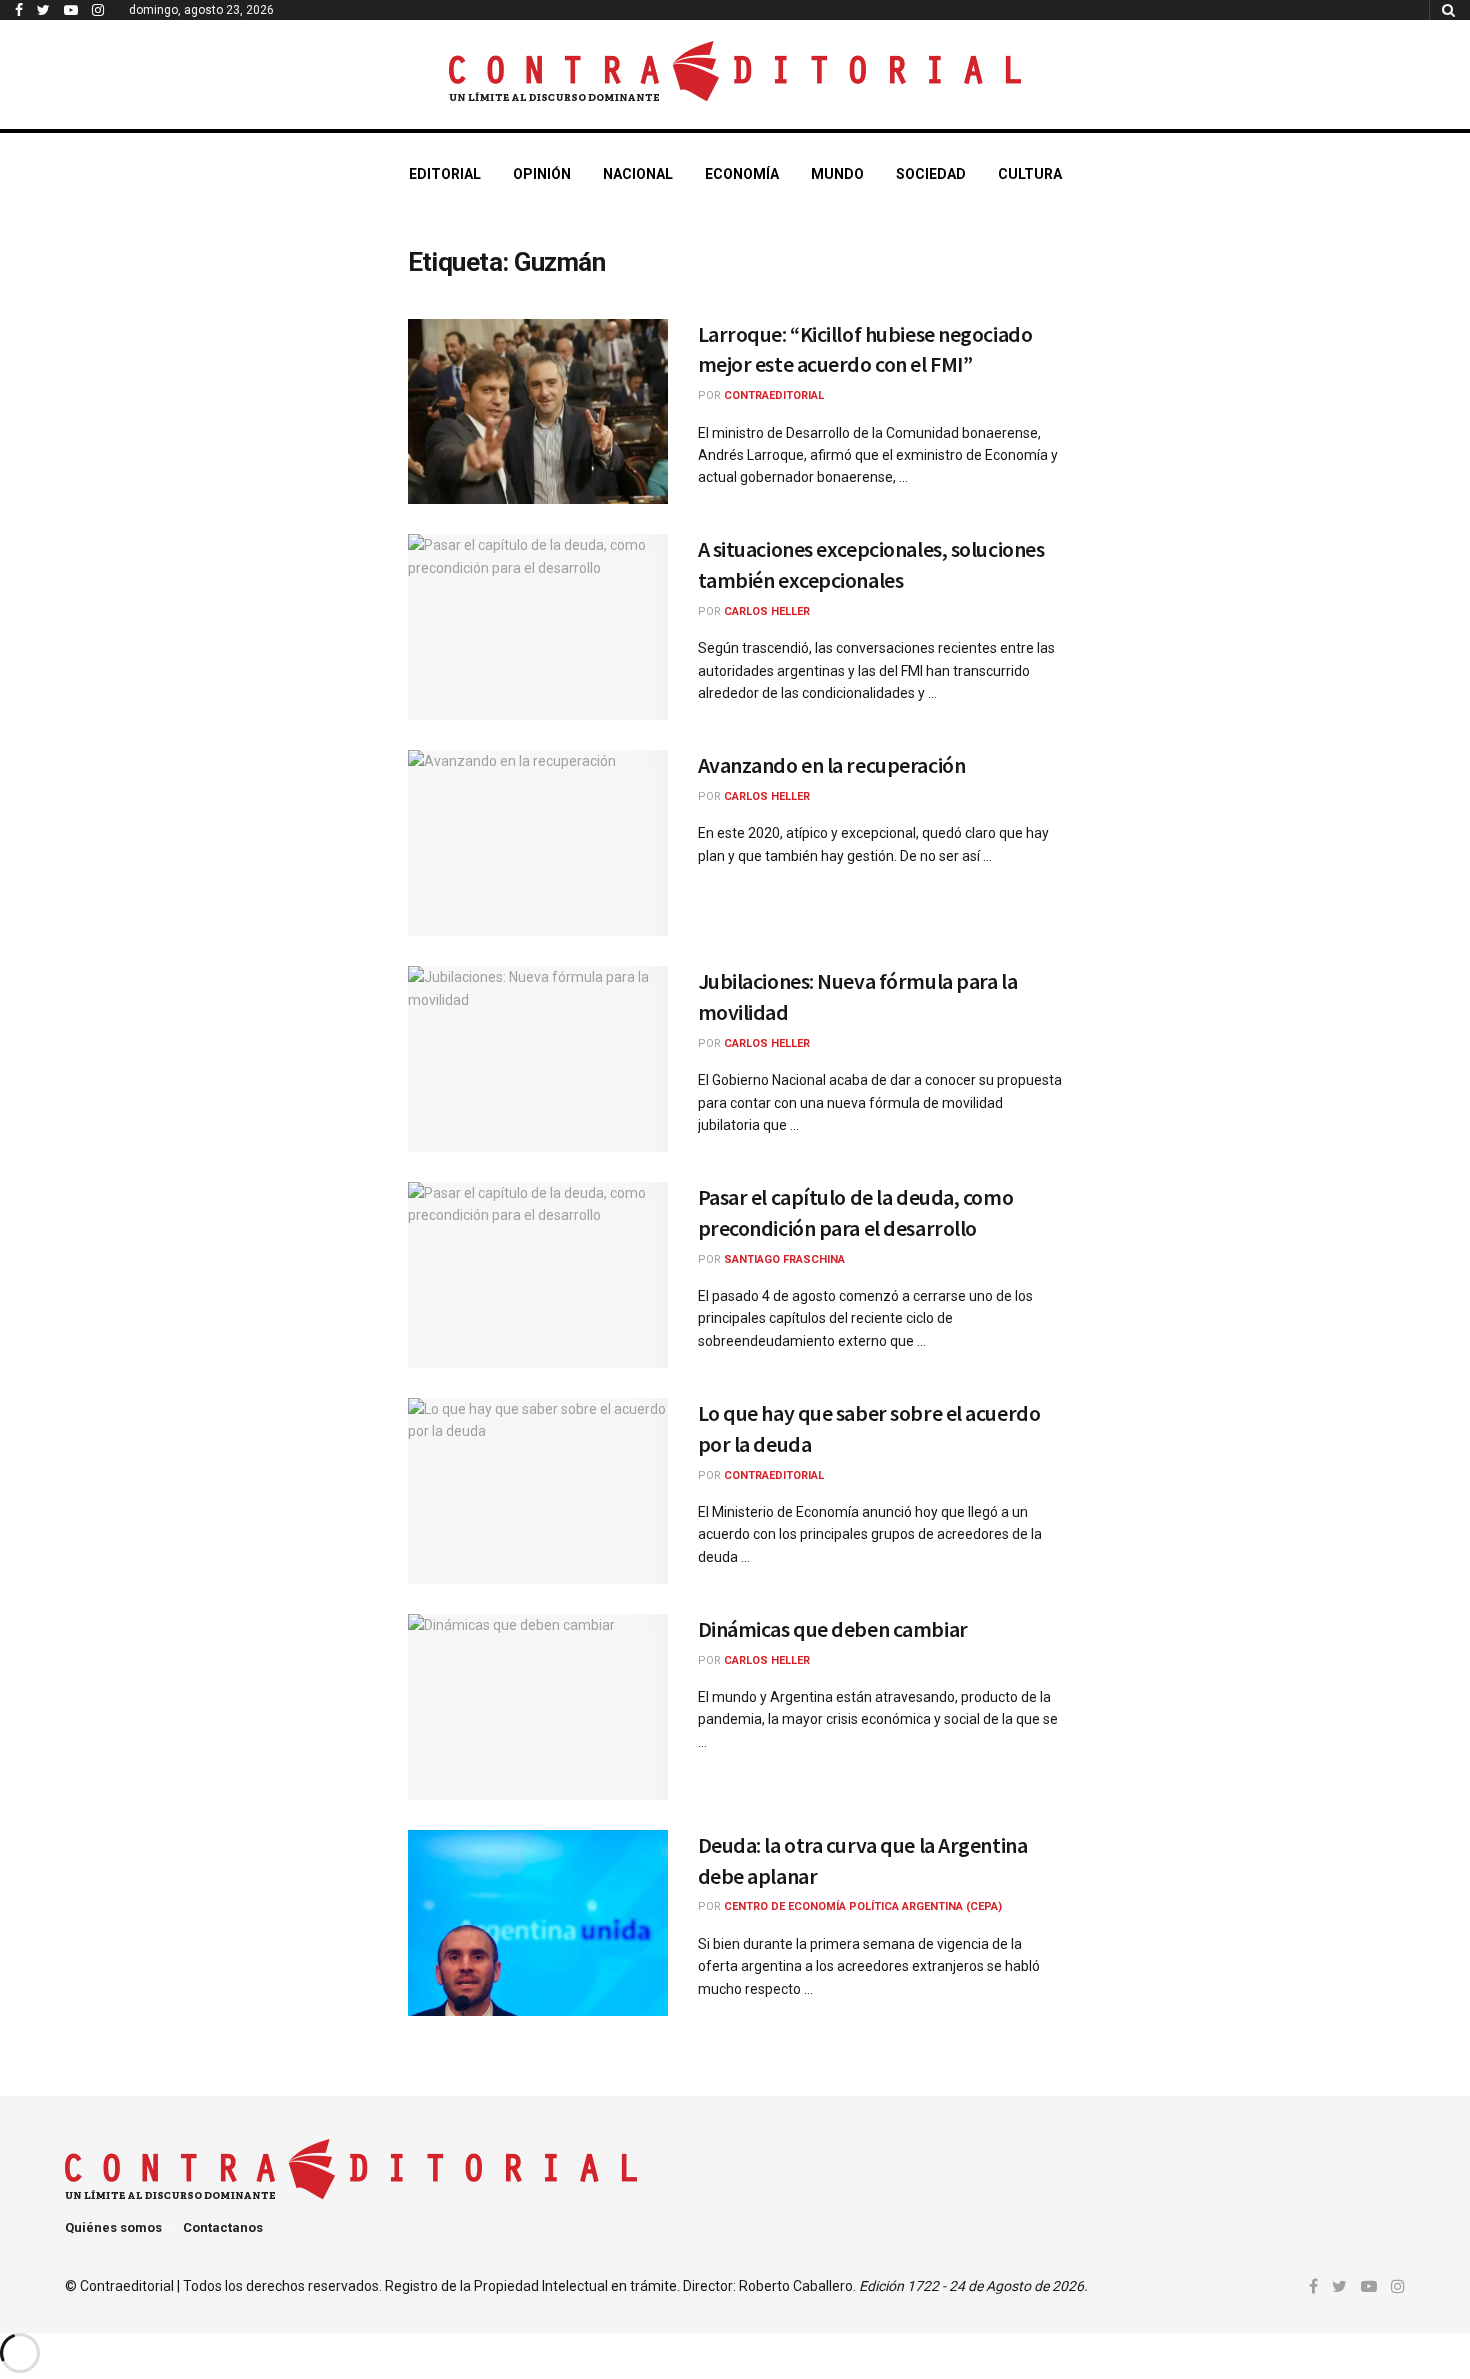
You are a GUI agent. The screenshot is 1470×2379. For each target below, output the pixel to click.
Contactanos (223, 2227)
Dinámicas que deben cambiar (833, 1629)
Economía (742, 174)
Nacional (638, 174)
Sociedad (931, 174)
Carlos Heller (767, 611)
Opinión (542, 174)
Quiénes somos (113, 2227)
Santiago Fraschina (784, 1259)
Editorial (445, 174)
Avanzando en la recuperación (832, 765)
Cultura (1030, 174)
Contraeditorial (774, 395)
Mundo (837, 174)
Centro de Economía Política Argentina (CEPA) (863, 1906)
